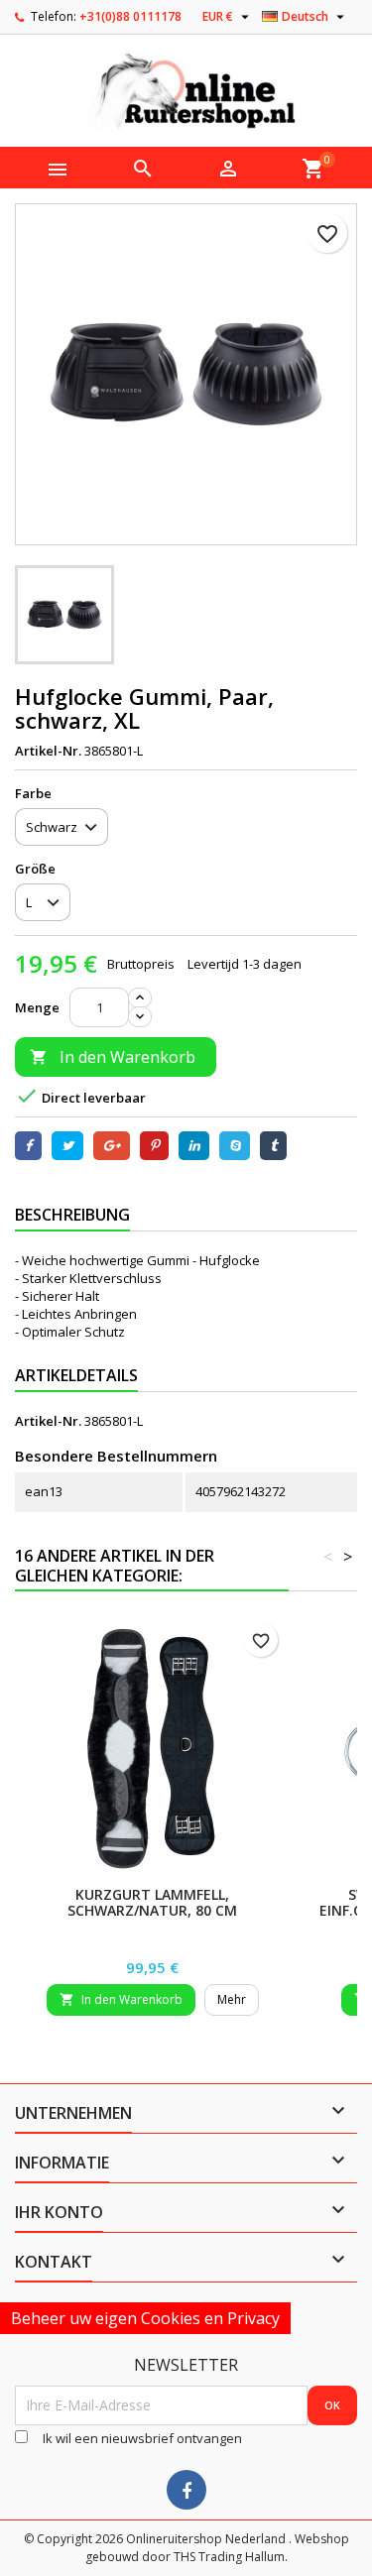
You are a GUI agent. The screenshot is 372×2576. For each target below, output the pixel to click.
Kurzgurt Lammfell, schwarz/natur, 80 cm (152, 1902)
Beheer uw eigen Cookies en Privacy (145, 2318)
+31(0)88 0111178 (130, 16)
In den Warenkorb (113, 1057)
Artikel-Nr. (48, 751)
